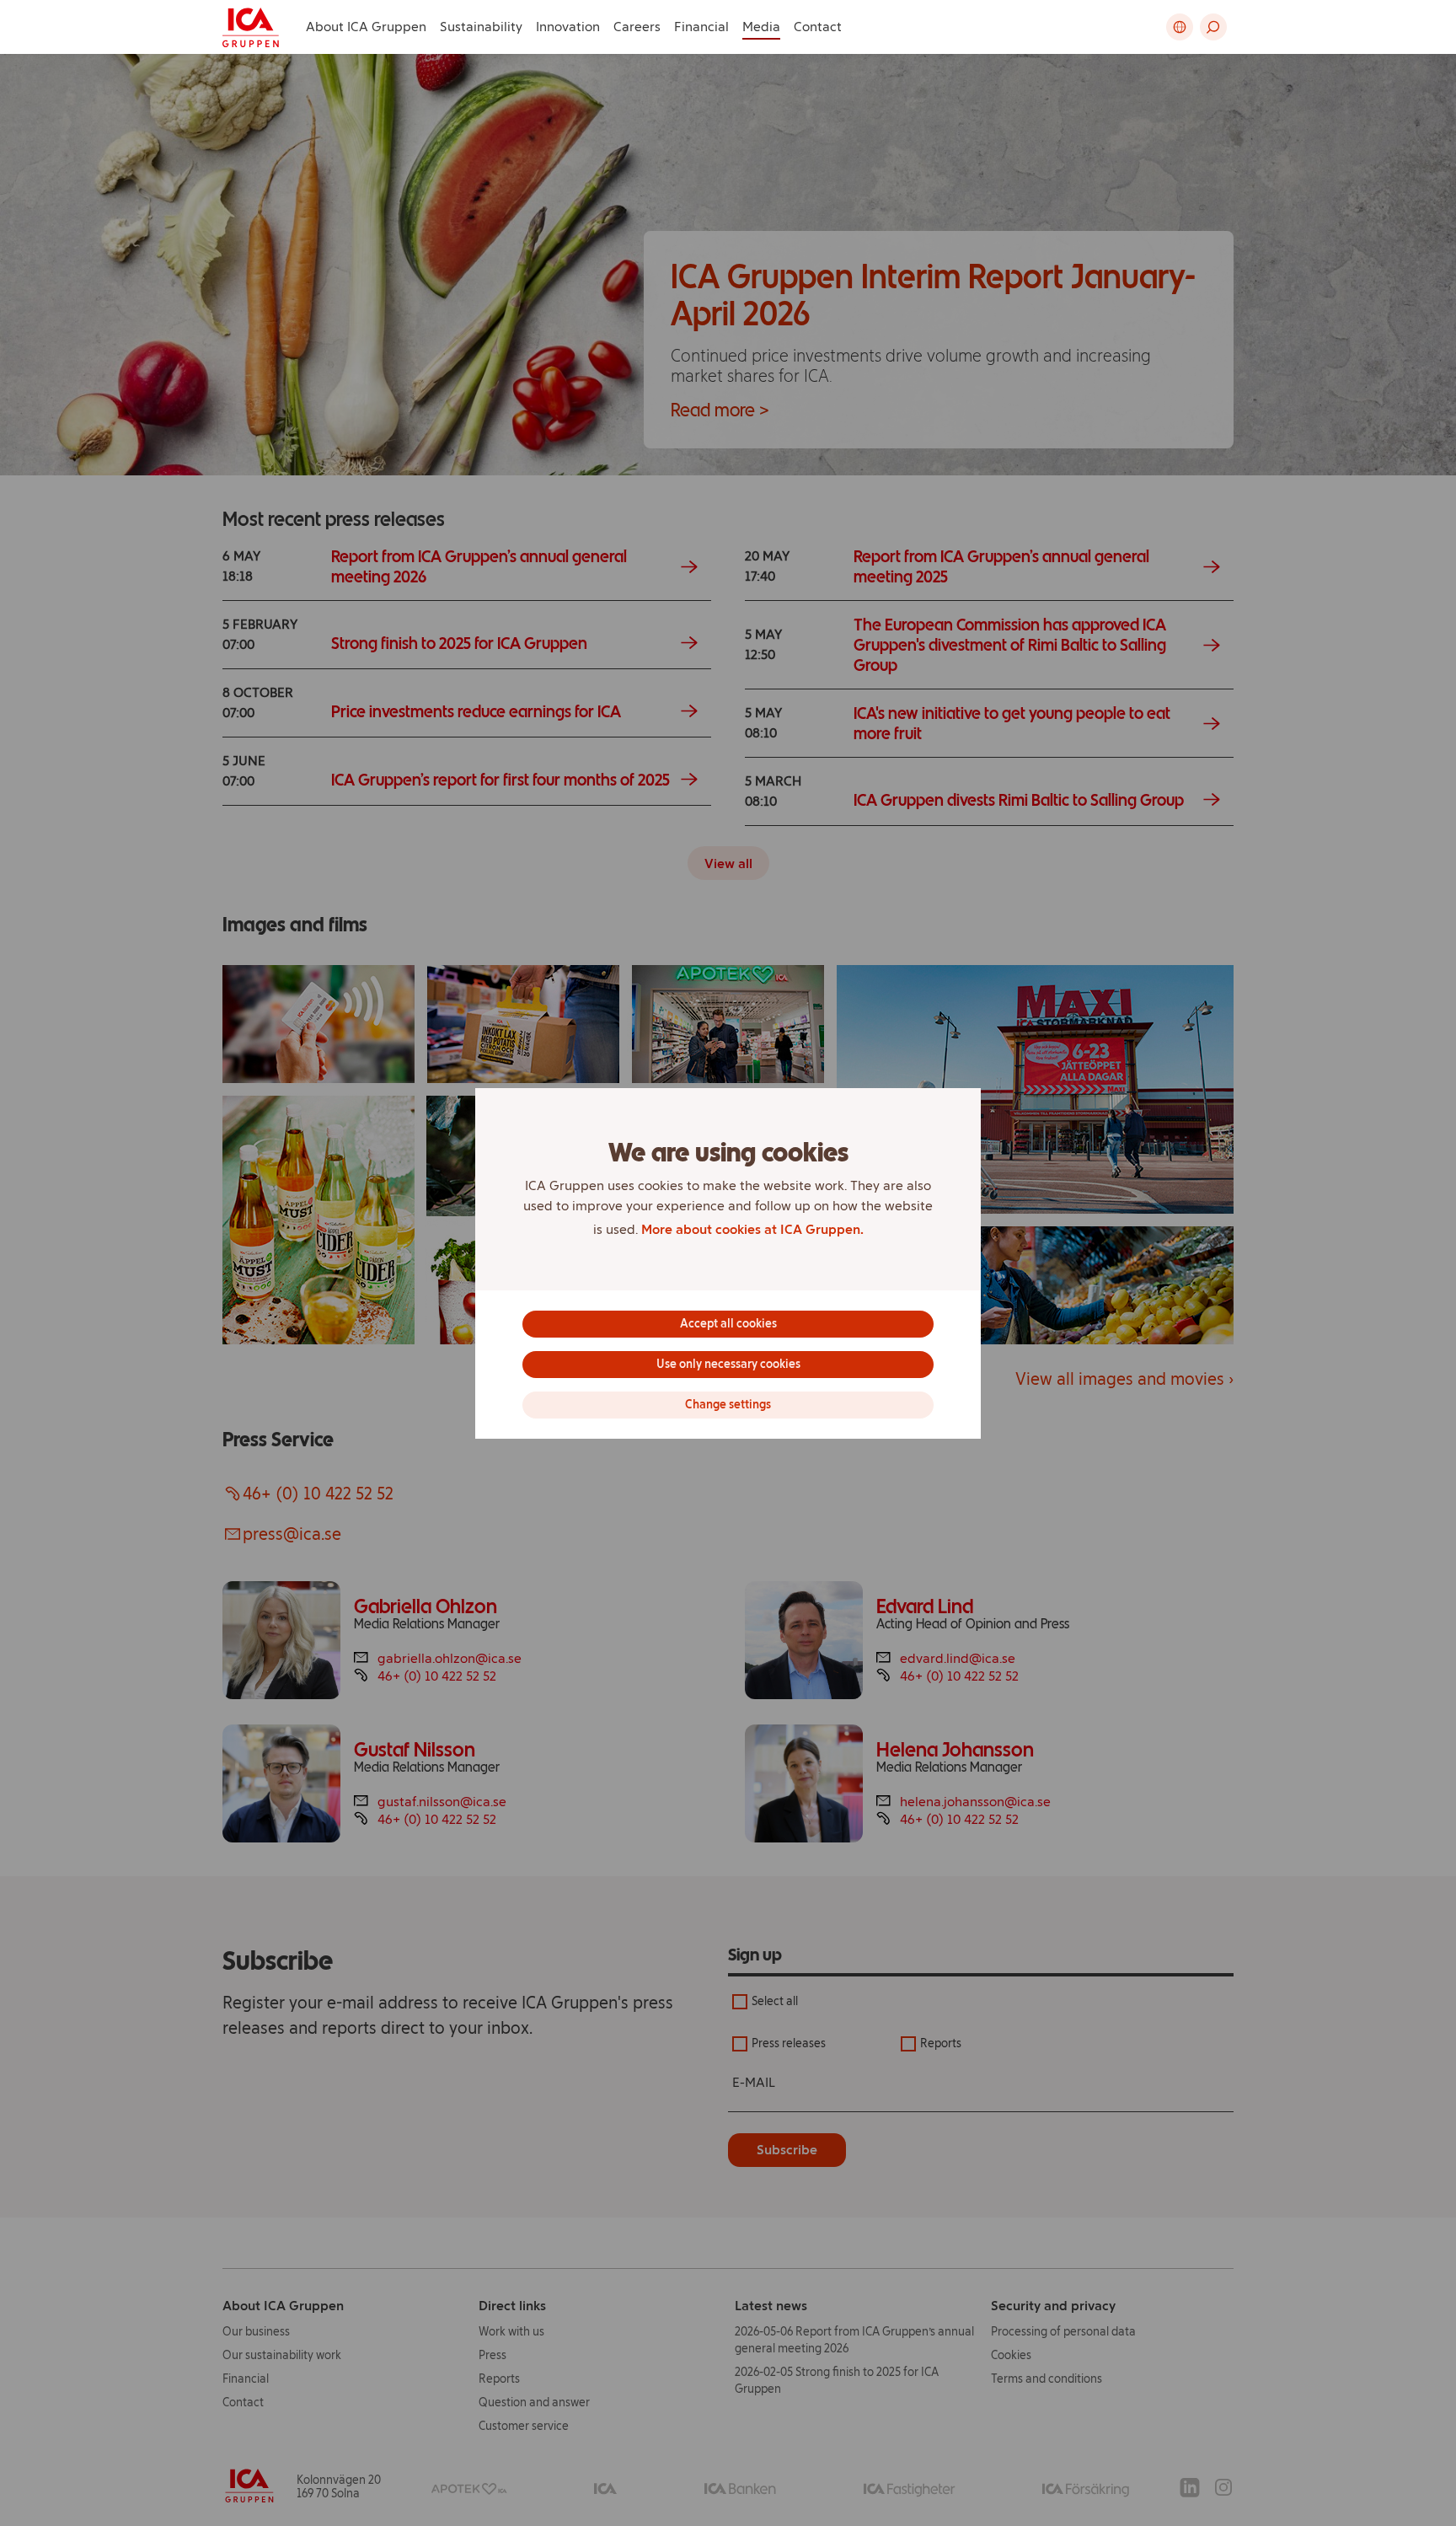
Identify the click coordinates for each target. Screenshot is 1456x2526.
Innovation (568, 27)
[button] (1213, 27)
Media (761, 27)
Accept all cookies (728, 1324)
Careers (637, 27)
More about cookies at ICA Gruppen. (752, 1229)
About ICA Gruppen (366, 27)
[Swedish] (1180, 27)
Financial (701, 27)
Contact (818, 27)
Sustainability (481, 27)
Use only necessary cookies (728, 1364)
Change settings (728, 1405)
